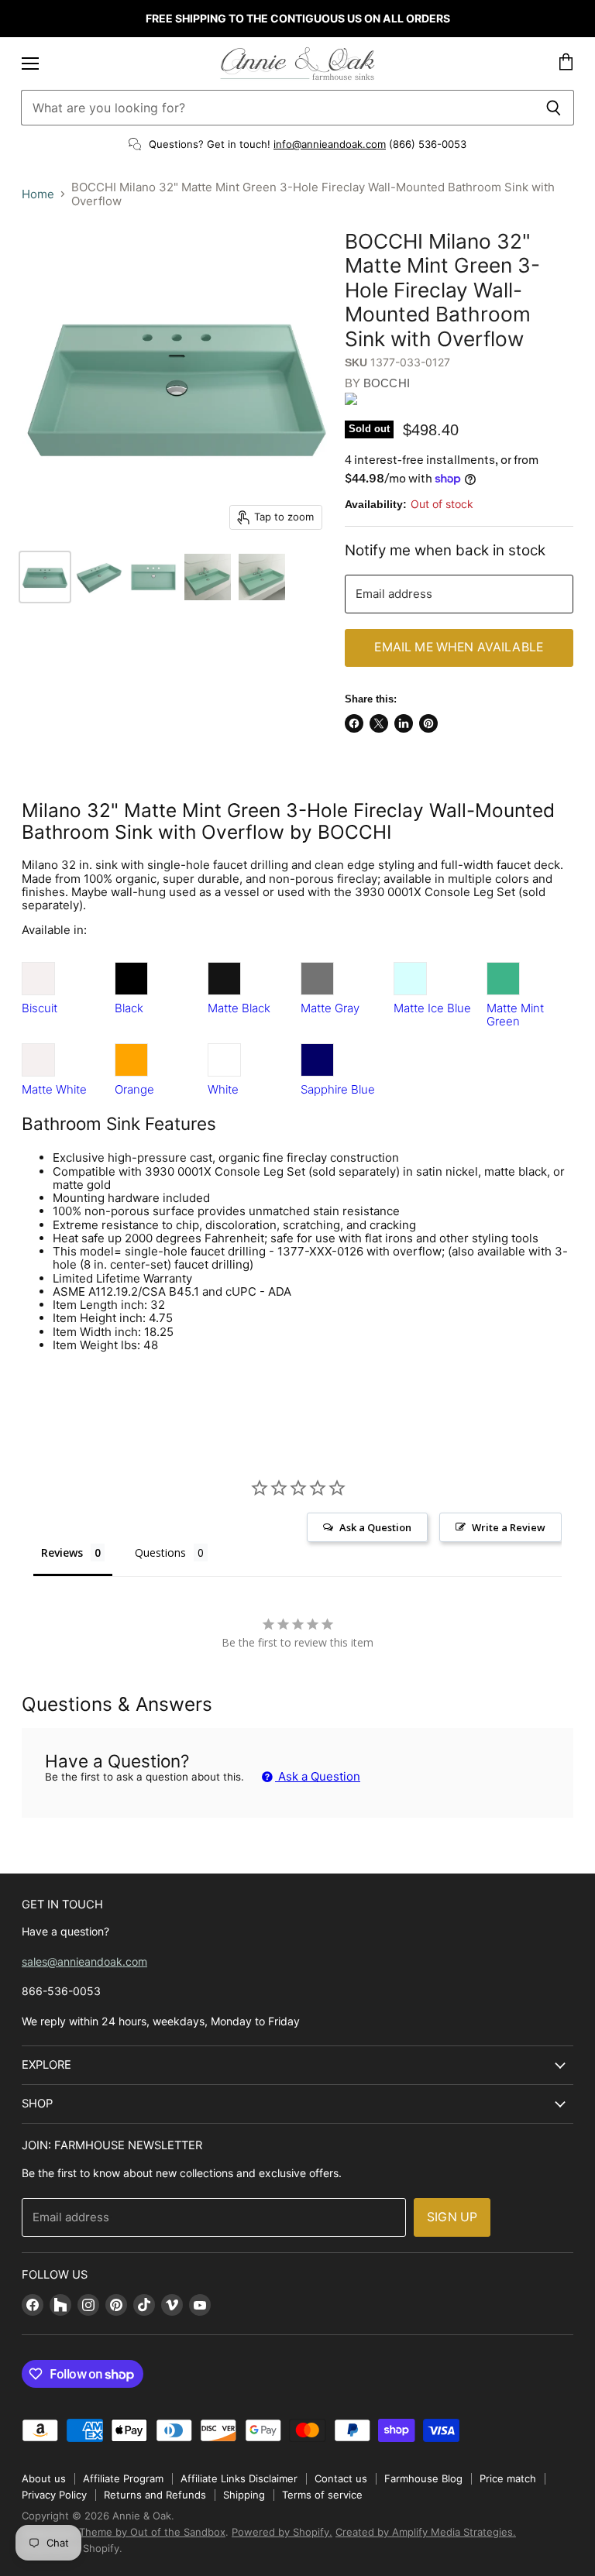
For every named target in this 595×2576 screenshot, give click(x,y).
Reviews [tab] (62, 1552)
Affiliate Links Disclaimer (239, 2478)
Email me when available (459, 647)
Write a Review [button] (509, 1527)
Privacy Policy (54, 2495)
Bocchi (387, 383)
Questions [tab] (160, 1552)
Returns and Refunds (155, 2495)
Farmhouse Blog (423, 2478)
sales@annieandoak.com (84, 1961)
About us (44, 2478)
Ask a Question (318, 1776)
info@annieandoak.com (330, 144)
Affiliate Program (123, 2478)
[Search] (554, 108)
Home (38, 194)
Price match (508, 2478)
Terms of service (322, 2495)
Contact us (341, 2478)
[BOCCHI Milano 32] (45, 577)
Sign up (452, 2217)
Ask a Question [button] (375, 1527)
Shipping (244, 2495)
